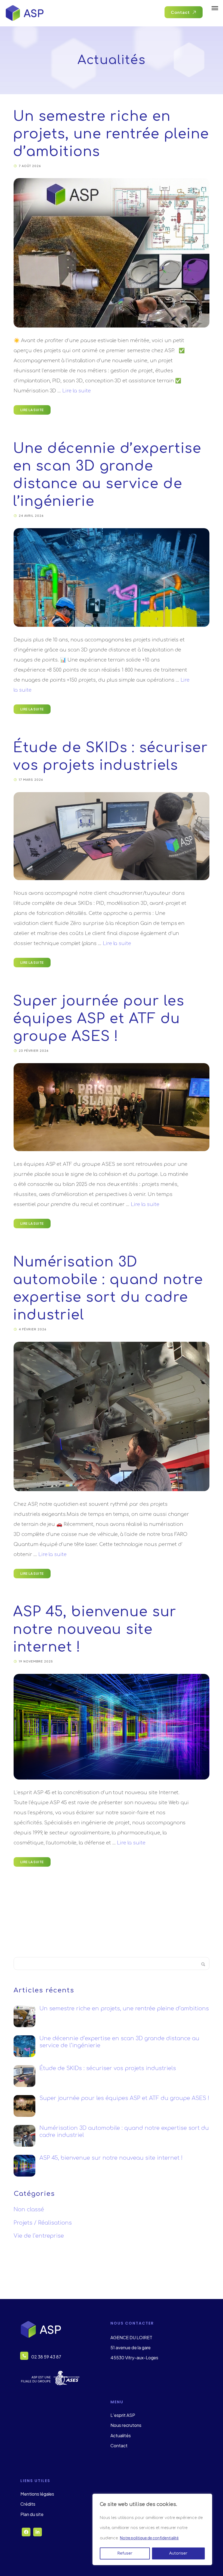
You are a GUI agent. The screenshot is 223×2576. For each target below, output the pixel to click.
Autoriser (178, 2553)
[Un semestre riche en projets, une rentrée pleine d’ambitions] (112, 253)
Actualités (121, 2435)
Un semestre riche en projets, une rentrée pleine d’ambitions (111, 134)
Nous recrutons (126, 2425)
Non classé (29, 2210)
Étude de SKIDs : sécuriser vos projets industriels (108, 2068)
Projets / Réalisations (43, 2223)
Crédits (28, 2504)
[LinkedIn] (38, 2532)
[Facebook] (26, 2532)
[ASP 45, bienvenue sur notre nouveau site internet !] (112, 1727)
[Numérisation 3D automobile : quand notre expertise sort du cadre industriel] (112, 1416)
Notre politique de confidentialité (149, 2538)
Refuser (125, 2553)
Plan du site (32, 2514)
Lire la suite (77, 391)
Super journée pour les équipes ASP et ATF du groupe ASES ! (99, 1019)
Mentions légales (37, 2494)
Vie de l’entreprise (39, 2236)
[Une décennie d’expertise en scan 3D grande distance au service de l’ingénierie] (112, 577)
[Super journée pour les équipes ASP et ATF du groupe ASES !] (112, 1107)
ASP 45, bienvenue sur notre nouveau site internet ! (95, 1630)
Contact (119, 2446)
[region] (152, 2529)
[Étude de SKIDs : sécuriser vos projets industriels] (112, 836)
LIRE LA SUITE (32, 410)
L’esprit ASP (123, 2415)
